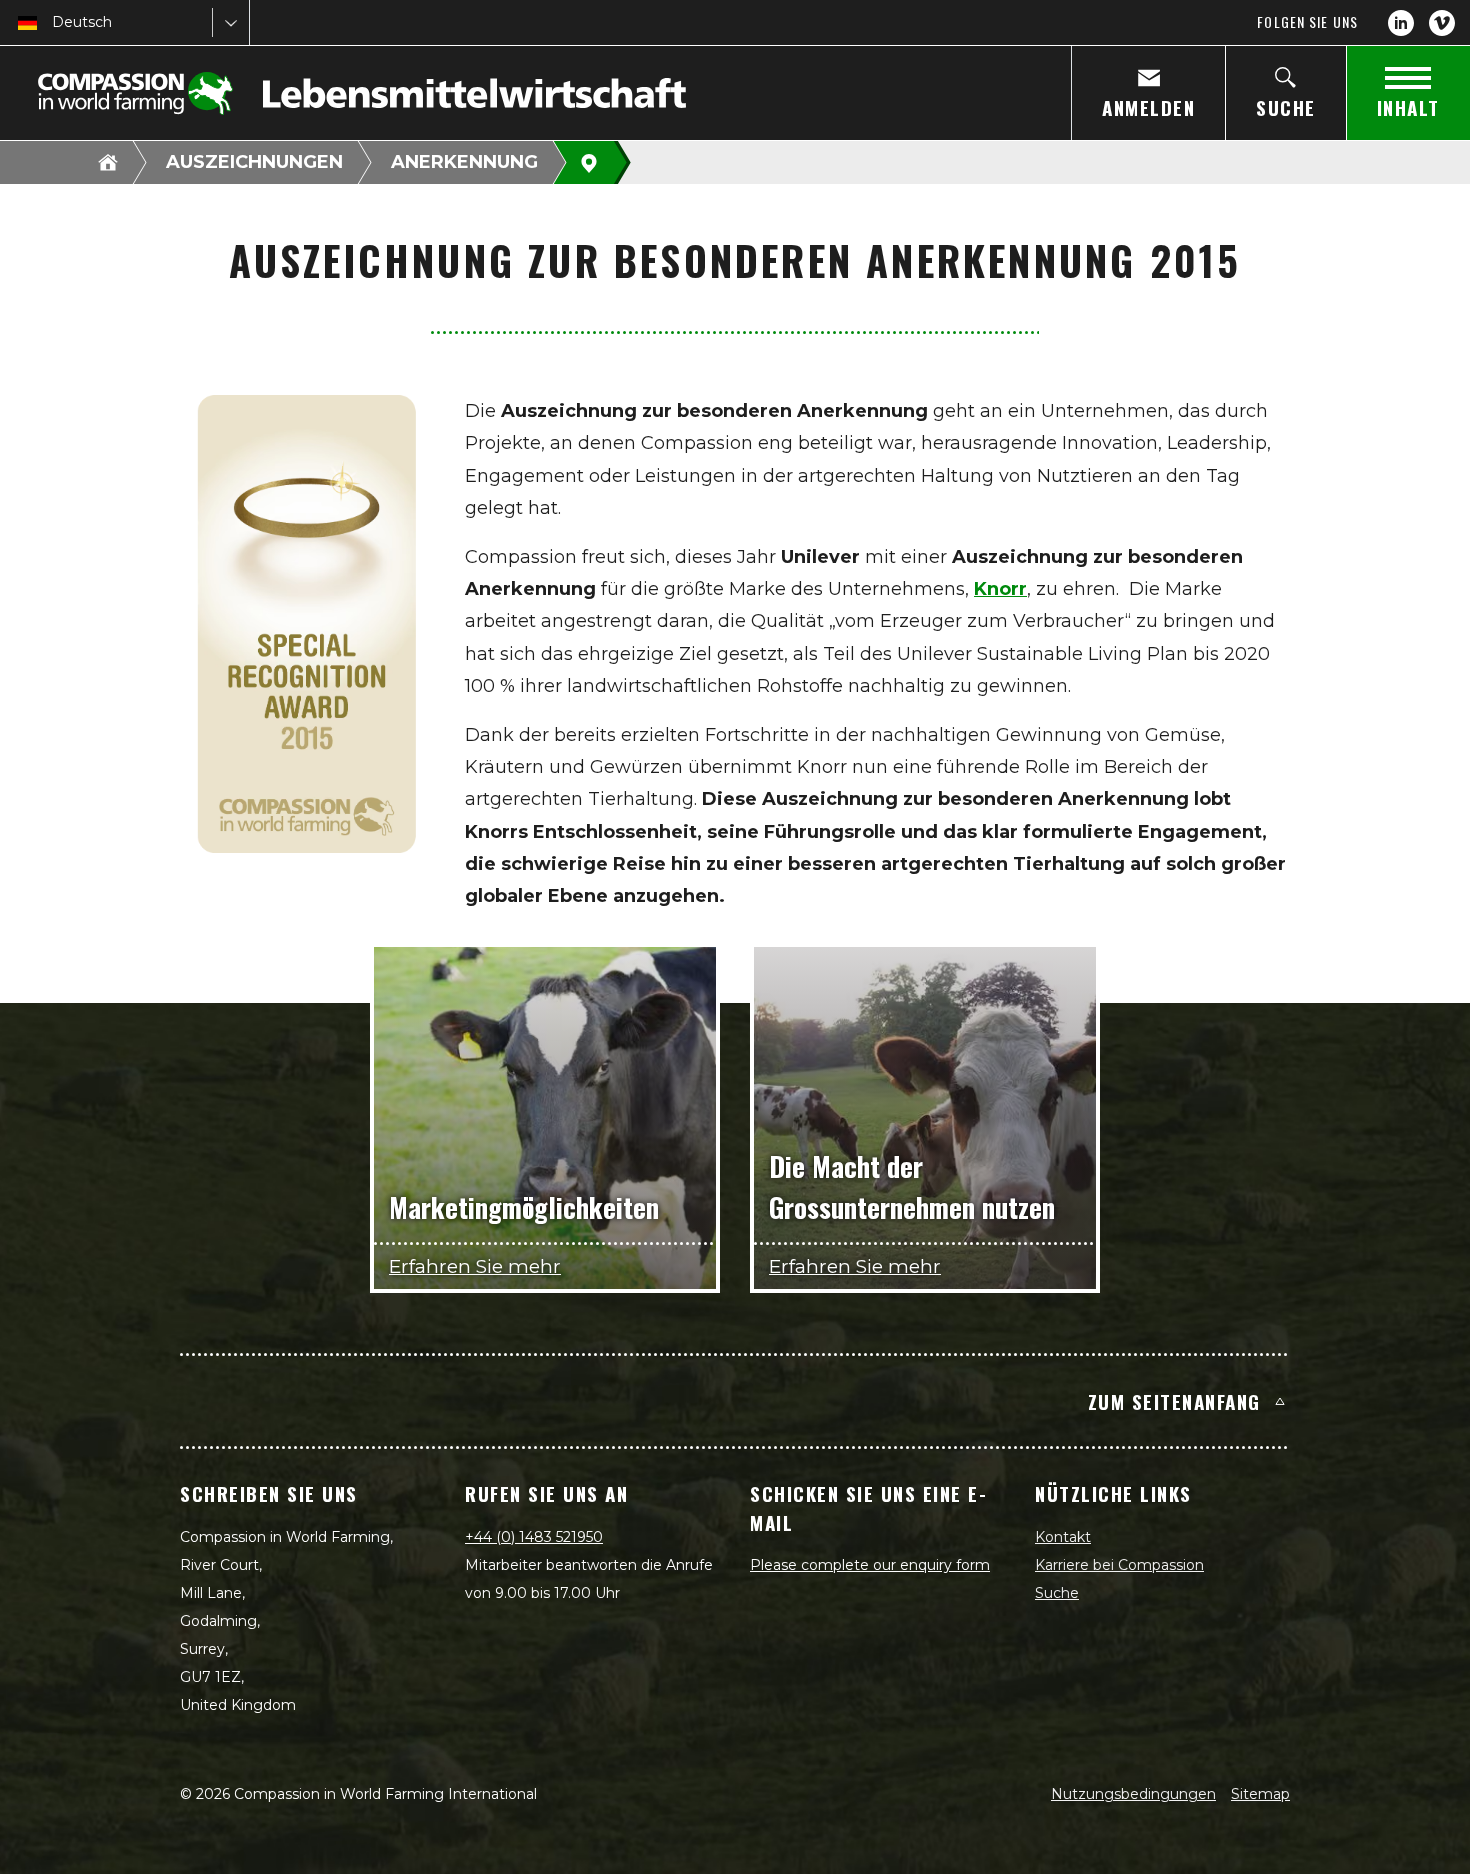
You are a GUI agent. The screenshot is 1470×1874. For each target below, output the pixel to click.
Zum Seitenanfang (1174, 1401)
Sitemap (1260, 1794)
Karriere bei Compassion (1119, 1565)
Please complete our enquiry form (870, 1565)
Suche (1057, 1593)
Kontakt (1063, 1537)
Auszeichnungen (254, 162)
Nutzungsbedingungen (1133, 1794)
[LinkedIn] (1401, 23)
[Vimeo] (1442, 23)
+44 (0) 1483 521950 (534, 1537)
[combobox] (54, 22)
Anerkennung (464, 162)
